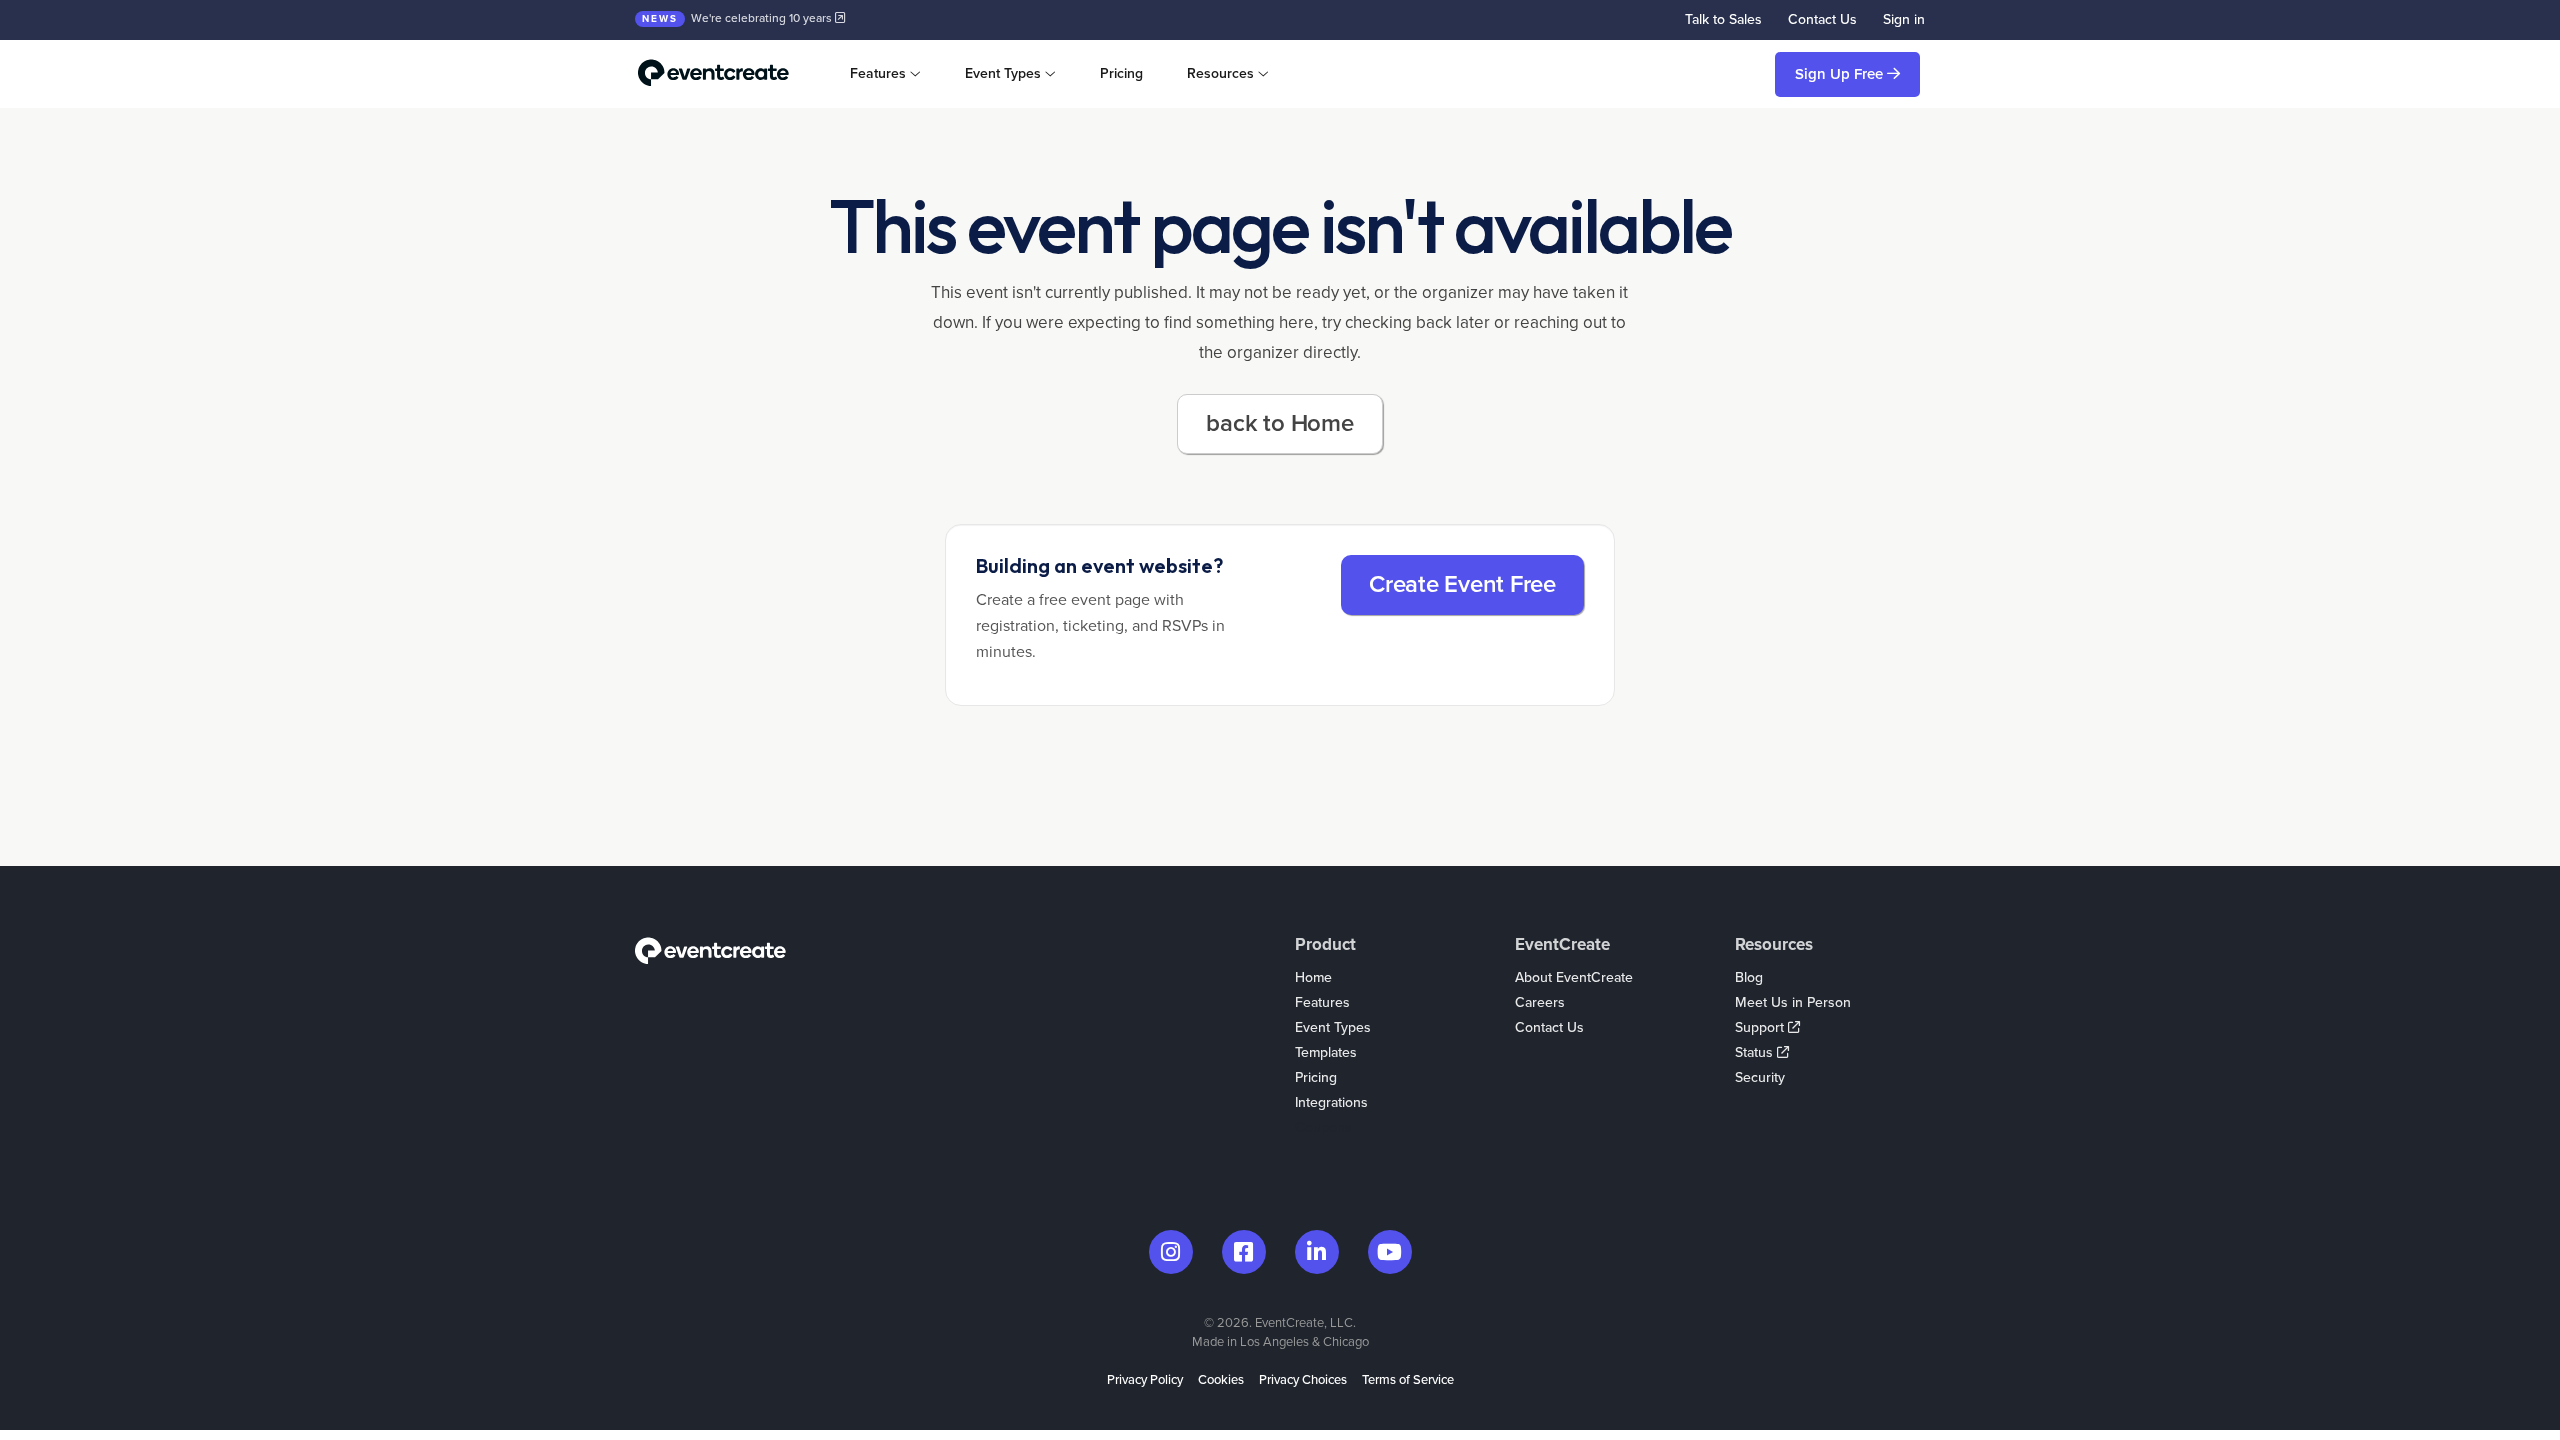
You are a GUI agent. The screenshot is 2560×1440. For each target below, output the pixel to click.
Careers (1540, 1002)
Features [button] (878, 73)
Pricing (1121, 73)
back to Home (1279, 423)
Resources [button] (1220, 73)
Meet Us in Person (1793, 1002)
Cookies (1221, 1380)
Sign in (1904, 19)
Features (1322, 1002)
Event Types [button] (1003, 73)
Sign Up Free (1841, 74)
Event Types (1333, 1027)
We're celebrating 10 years (738, 18)
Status (1756, 1052)
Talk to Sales (1723, 19)
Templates (1326, 1052)
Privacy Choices (1303, 1380)
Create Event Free (1462, 584)
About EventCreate (1574, 977)
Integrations (1331, 1102)
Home (1313, 977)
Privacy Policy (1145, 1380)
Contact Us (1822, 19)
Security (1760, 1077)
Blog (1749, 977)
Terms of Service (1408, 1380)
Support (1761, 1027)
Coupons (1323, 1127)
